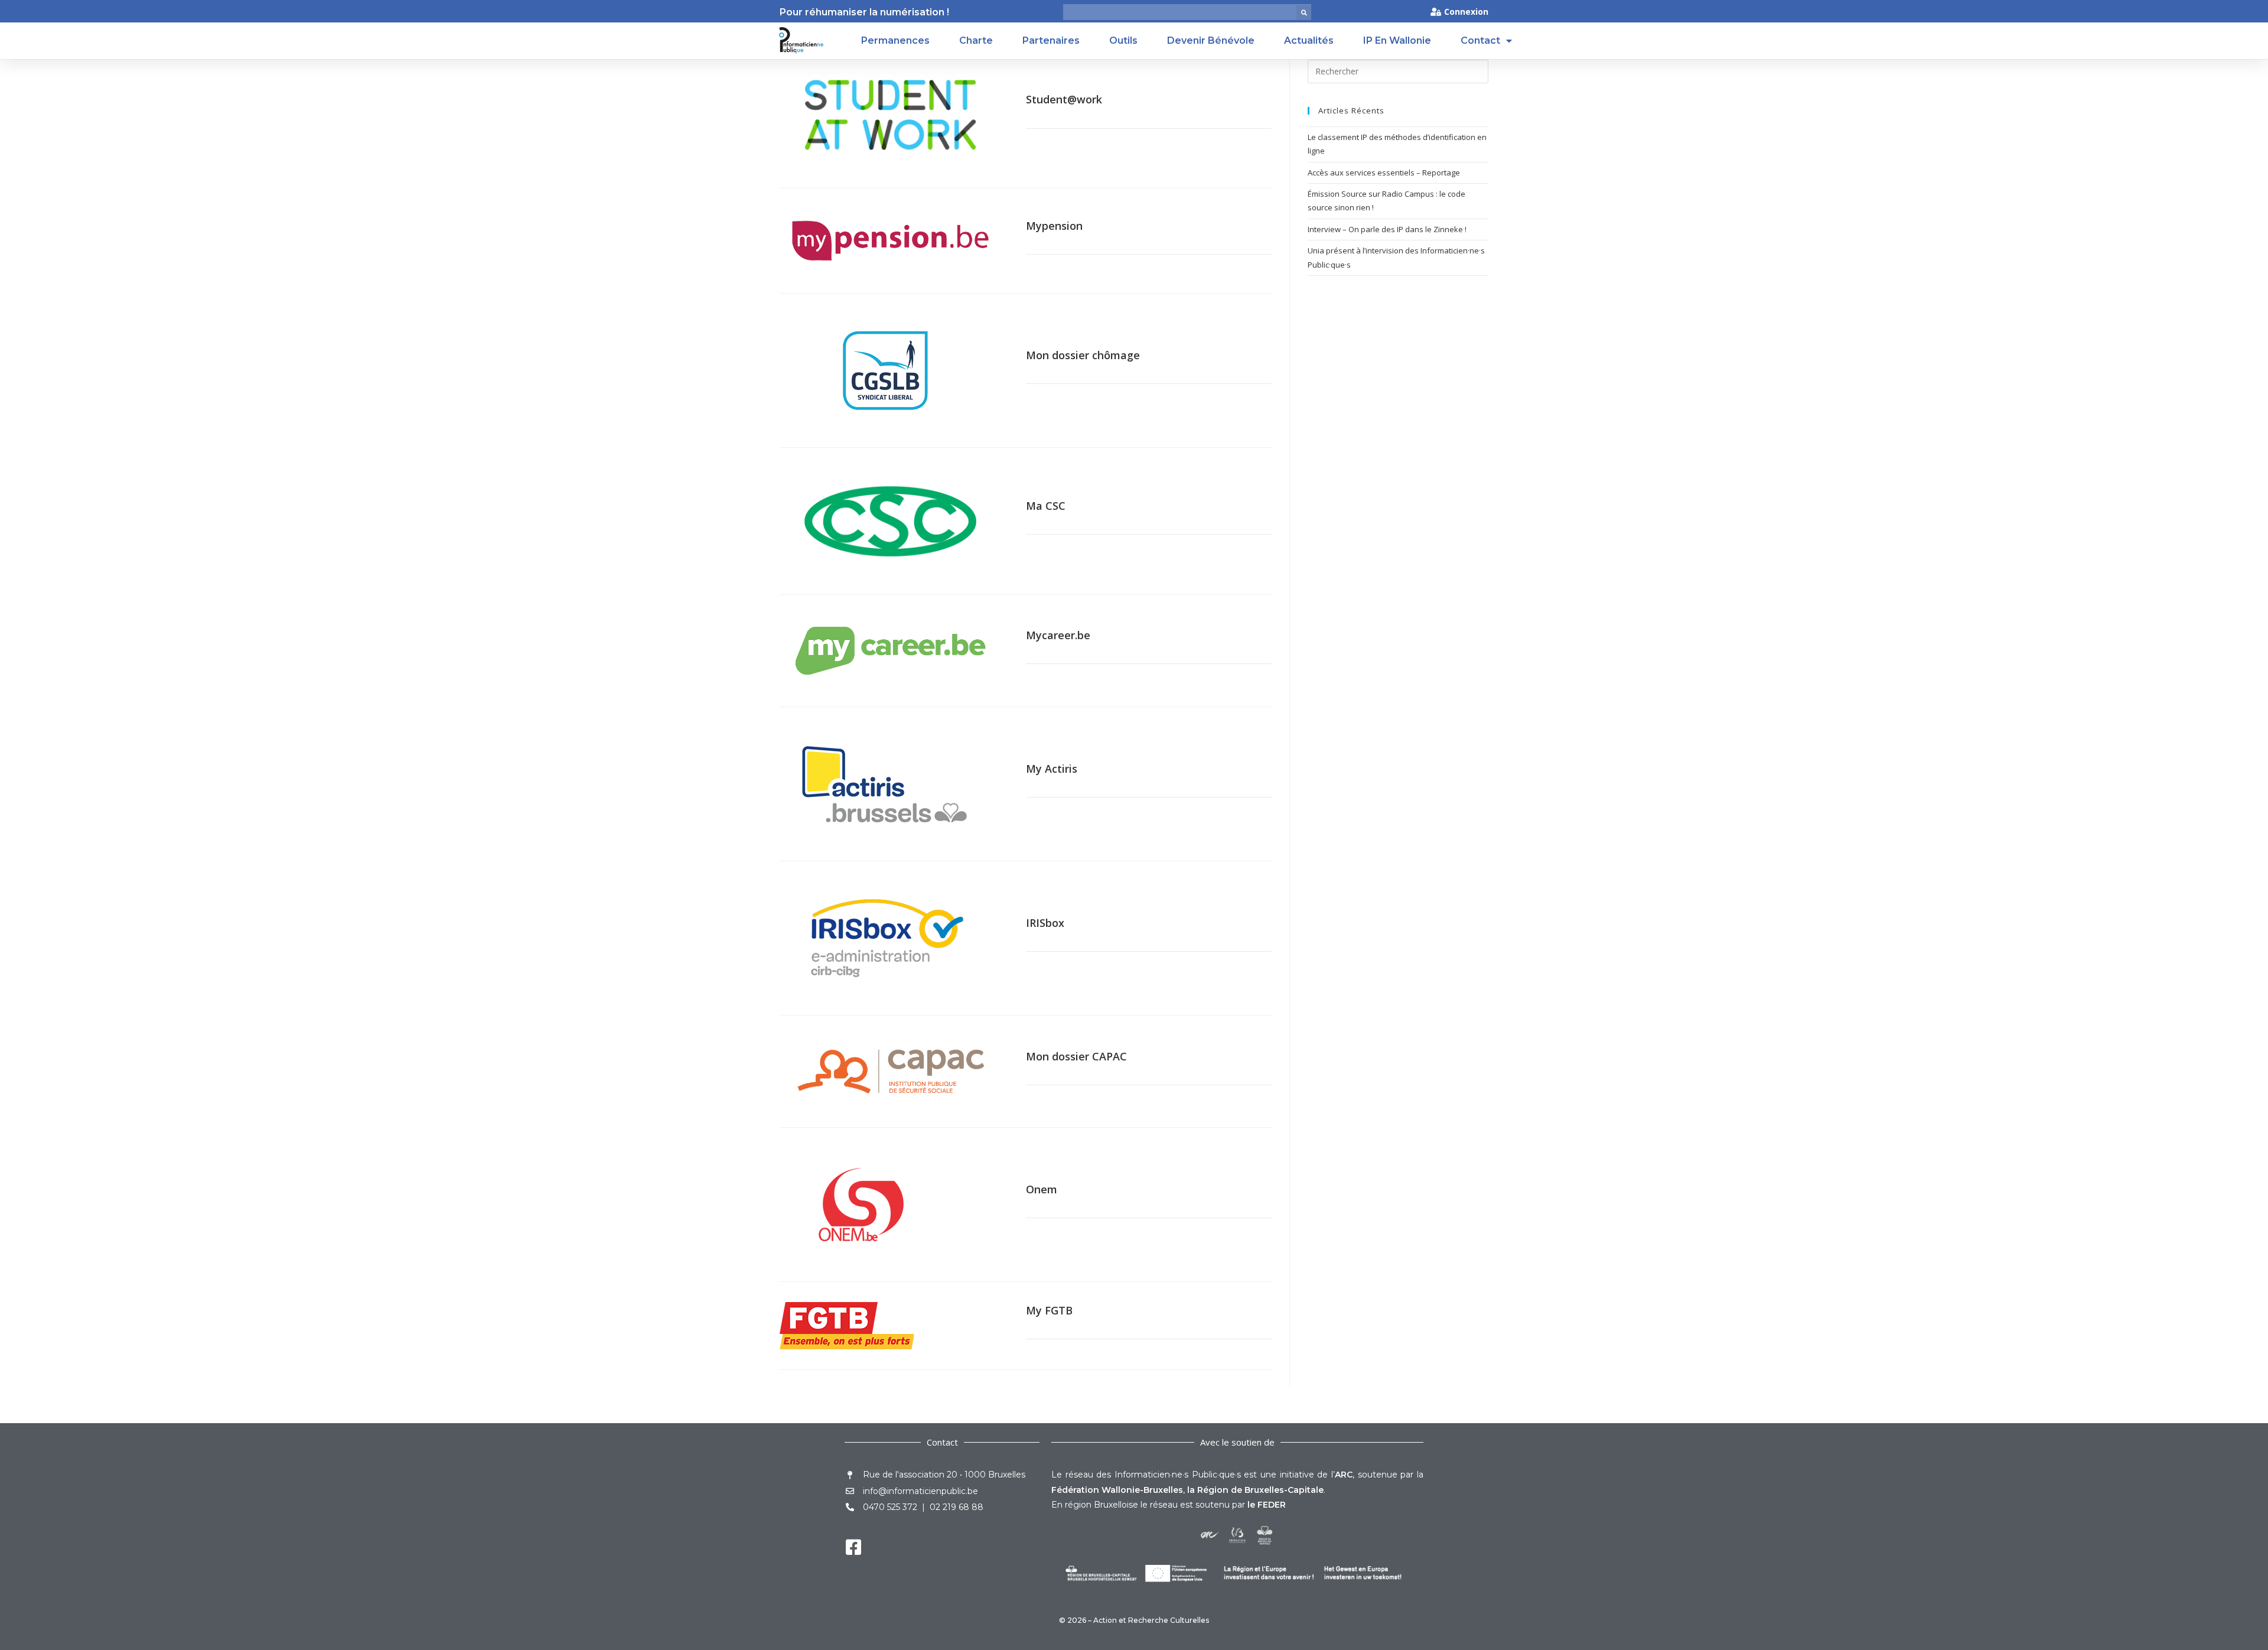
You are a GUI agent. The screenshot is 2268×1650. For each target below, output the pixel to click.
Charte (976, 40)
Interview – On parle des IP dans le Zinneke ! (1387, 229)
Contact (1480, 40)
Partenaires (1051, 40)
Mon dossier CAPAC (1076, 1056)
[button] (1304, 13)
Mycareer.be (1058, 635)
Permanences (895, 40)
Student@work (1064, 99)
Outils (1123, 40)
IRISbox (1045, 923)
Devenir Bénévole (1211, 40)
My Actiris (1052, 769)
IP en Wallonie (1397, 40)
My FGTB (1049, 1310)
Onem (1042, 1189)
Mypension (1054, 226)
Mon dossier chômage (1083, 355)
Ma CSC (1046, 506)
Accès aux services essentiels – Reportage (1384, 173)
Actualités (1309, 40)
